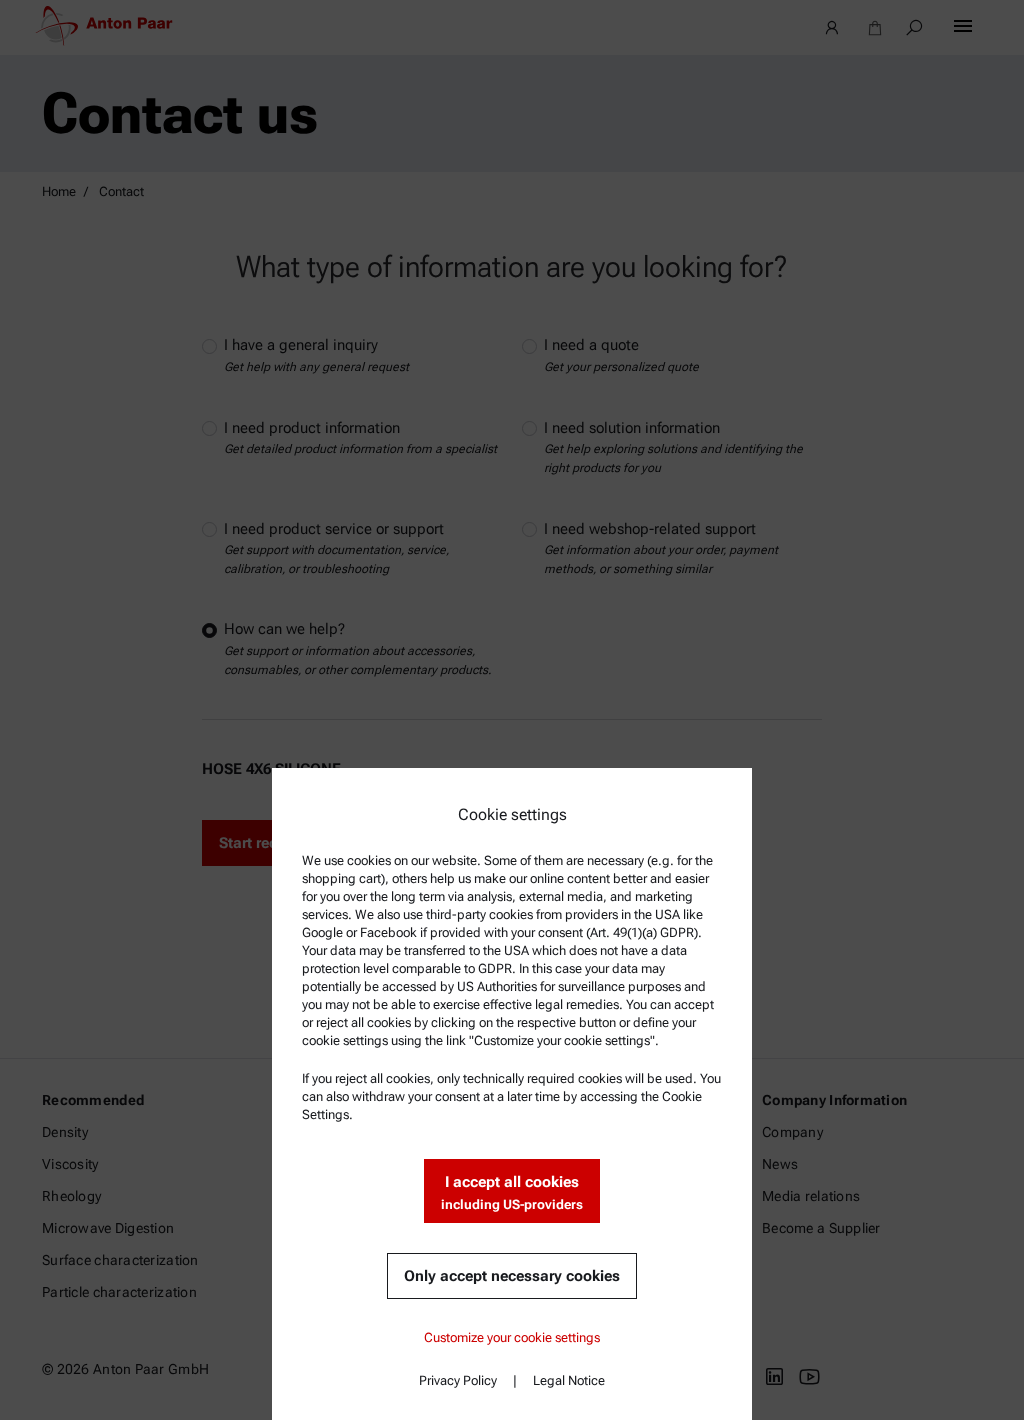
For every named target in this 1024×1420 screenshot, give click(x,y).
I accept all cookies (512, 1192)
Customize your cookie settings (512, 1337)
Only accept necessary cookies (512, 1276)
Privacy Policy (458, 1380)
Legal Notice (569, 1380)
